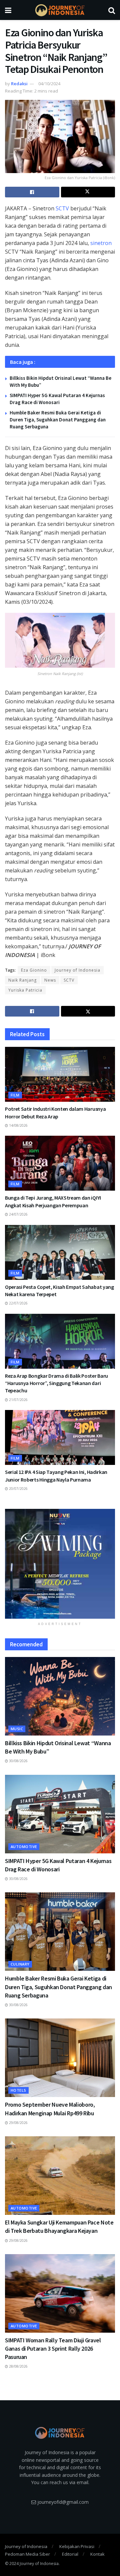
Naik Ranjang (22, 980)
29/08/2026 (18, 2123)
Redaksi (19, 84)
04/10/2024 (49, 84)
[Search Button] (112, 10)
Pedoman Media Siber (27, 2554)
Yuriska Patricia (25, 990)
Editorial (70, 2554)
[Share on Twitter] (88, 192)
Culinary (20, 1964)
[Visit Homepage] (60, 10)
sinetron (101, 243)
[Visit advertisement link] (60, 1564)
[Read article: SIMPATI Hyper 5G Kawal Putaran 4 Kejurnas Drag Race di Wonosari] (60, 1814)
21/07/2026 (18, 1400)
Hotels (18, 2090)
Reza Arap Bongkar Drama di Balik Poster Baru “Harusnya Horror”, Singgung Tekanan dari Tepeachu (56, 1383)
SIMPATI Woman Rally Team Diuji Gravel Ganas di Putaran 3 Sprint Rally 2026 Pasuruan (53, 2348)
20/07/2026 (18, 1489)
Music (17, 1729)
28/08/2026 (18, 2366)
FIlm (15, 1095)
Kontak (97, 2554)
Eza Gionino (34, 970)
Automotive (24, 1847)
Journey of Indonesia (77, 970)
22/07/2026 (18, 1303)
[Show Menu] (8, 10)
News (50, 980)
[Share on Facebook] (32, 192)
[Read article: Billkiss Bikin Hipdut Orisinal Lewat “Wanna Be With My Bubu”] (60, 1696)
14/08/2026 (18, 1125)
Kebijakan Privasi (77, 2546)
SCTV (62, 208)
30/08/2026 (18, 1761)
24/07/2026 (18, 1214)
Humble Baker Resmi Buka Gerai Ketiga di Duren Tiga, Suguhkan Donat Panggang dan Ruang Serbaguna (58, 420)
